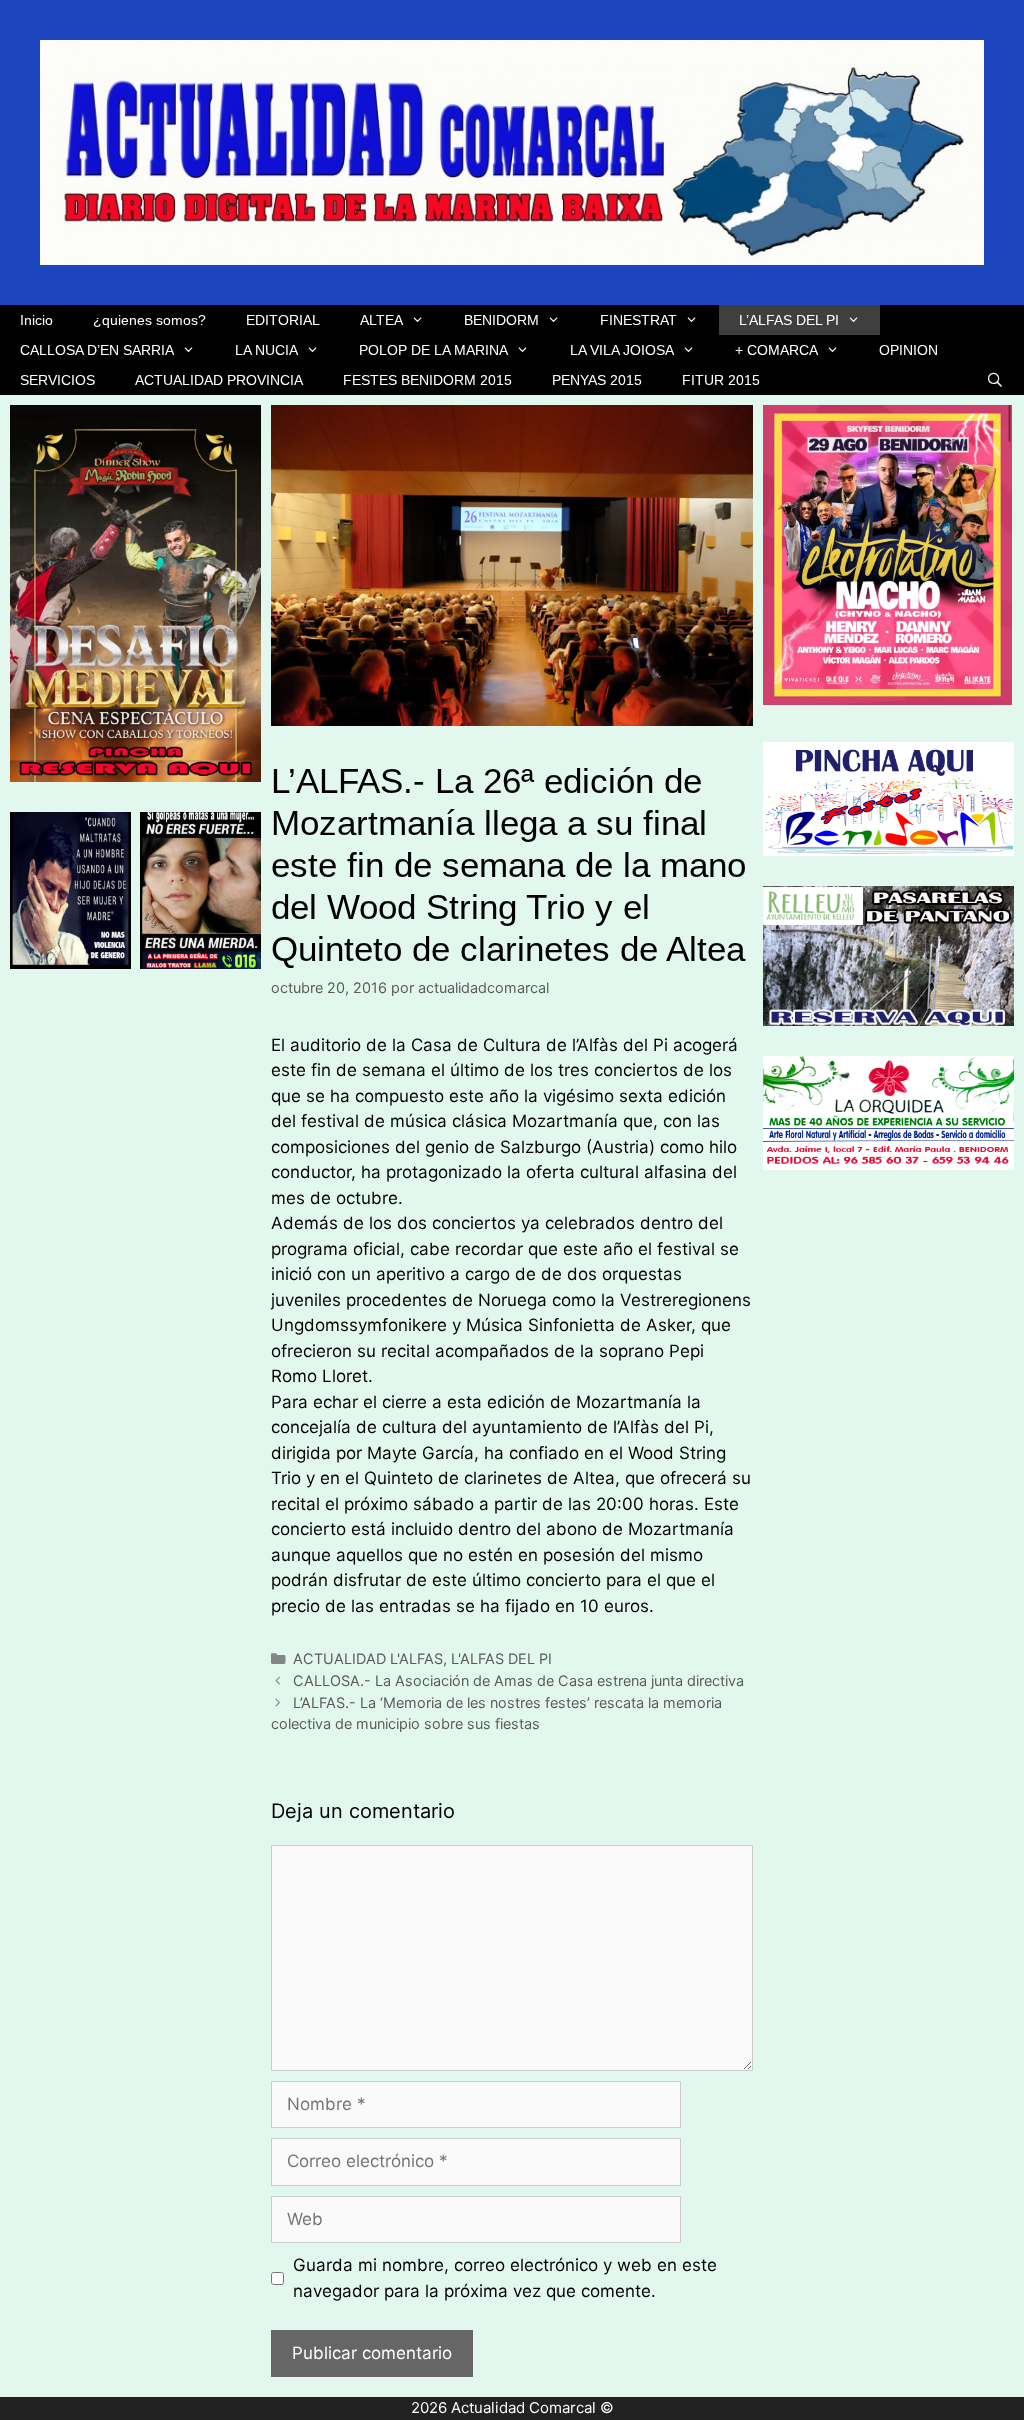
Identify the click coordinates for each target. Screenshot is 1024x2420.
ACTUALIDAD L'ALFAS (368, 1658)
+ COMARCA (776, 350)
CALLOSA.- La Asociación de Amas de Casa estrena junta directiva (518, 1680)
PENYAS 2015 (597, 380)
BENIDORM (501, 320)
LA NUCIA (266, 350)
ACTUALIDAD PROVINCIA (219, 380)
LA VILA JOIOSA (622, 350)
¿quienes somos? (149, 320)
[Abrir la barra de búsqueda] (995, 380)
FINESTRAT (638, 320)
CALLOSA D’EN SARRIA (97, 350)
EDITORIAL (283, 320)
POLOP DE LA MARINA (433, 350)
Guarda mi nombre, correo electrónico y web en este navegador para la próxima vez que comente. (505, 2278)
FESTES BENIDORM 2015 (427, 380)
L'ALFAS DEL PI (501, 1658)
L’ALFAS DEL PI (789, 320)
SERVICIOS (57, 380)
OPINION (908, 350)
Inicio (36, 320)
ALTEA (381, 320)
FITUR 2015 (721, 380)
